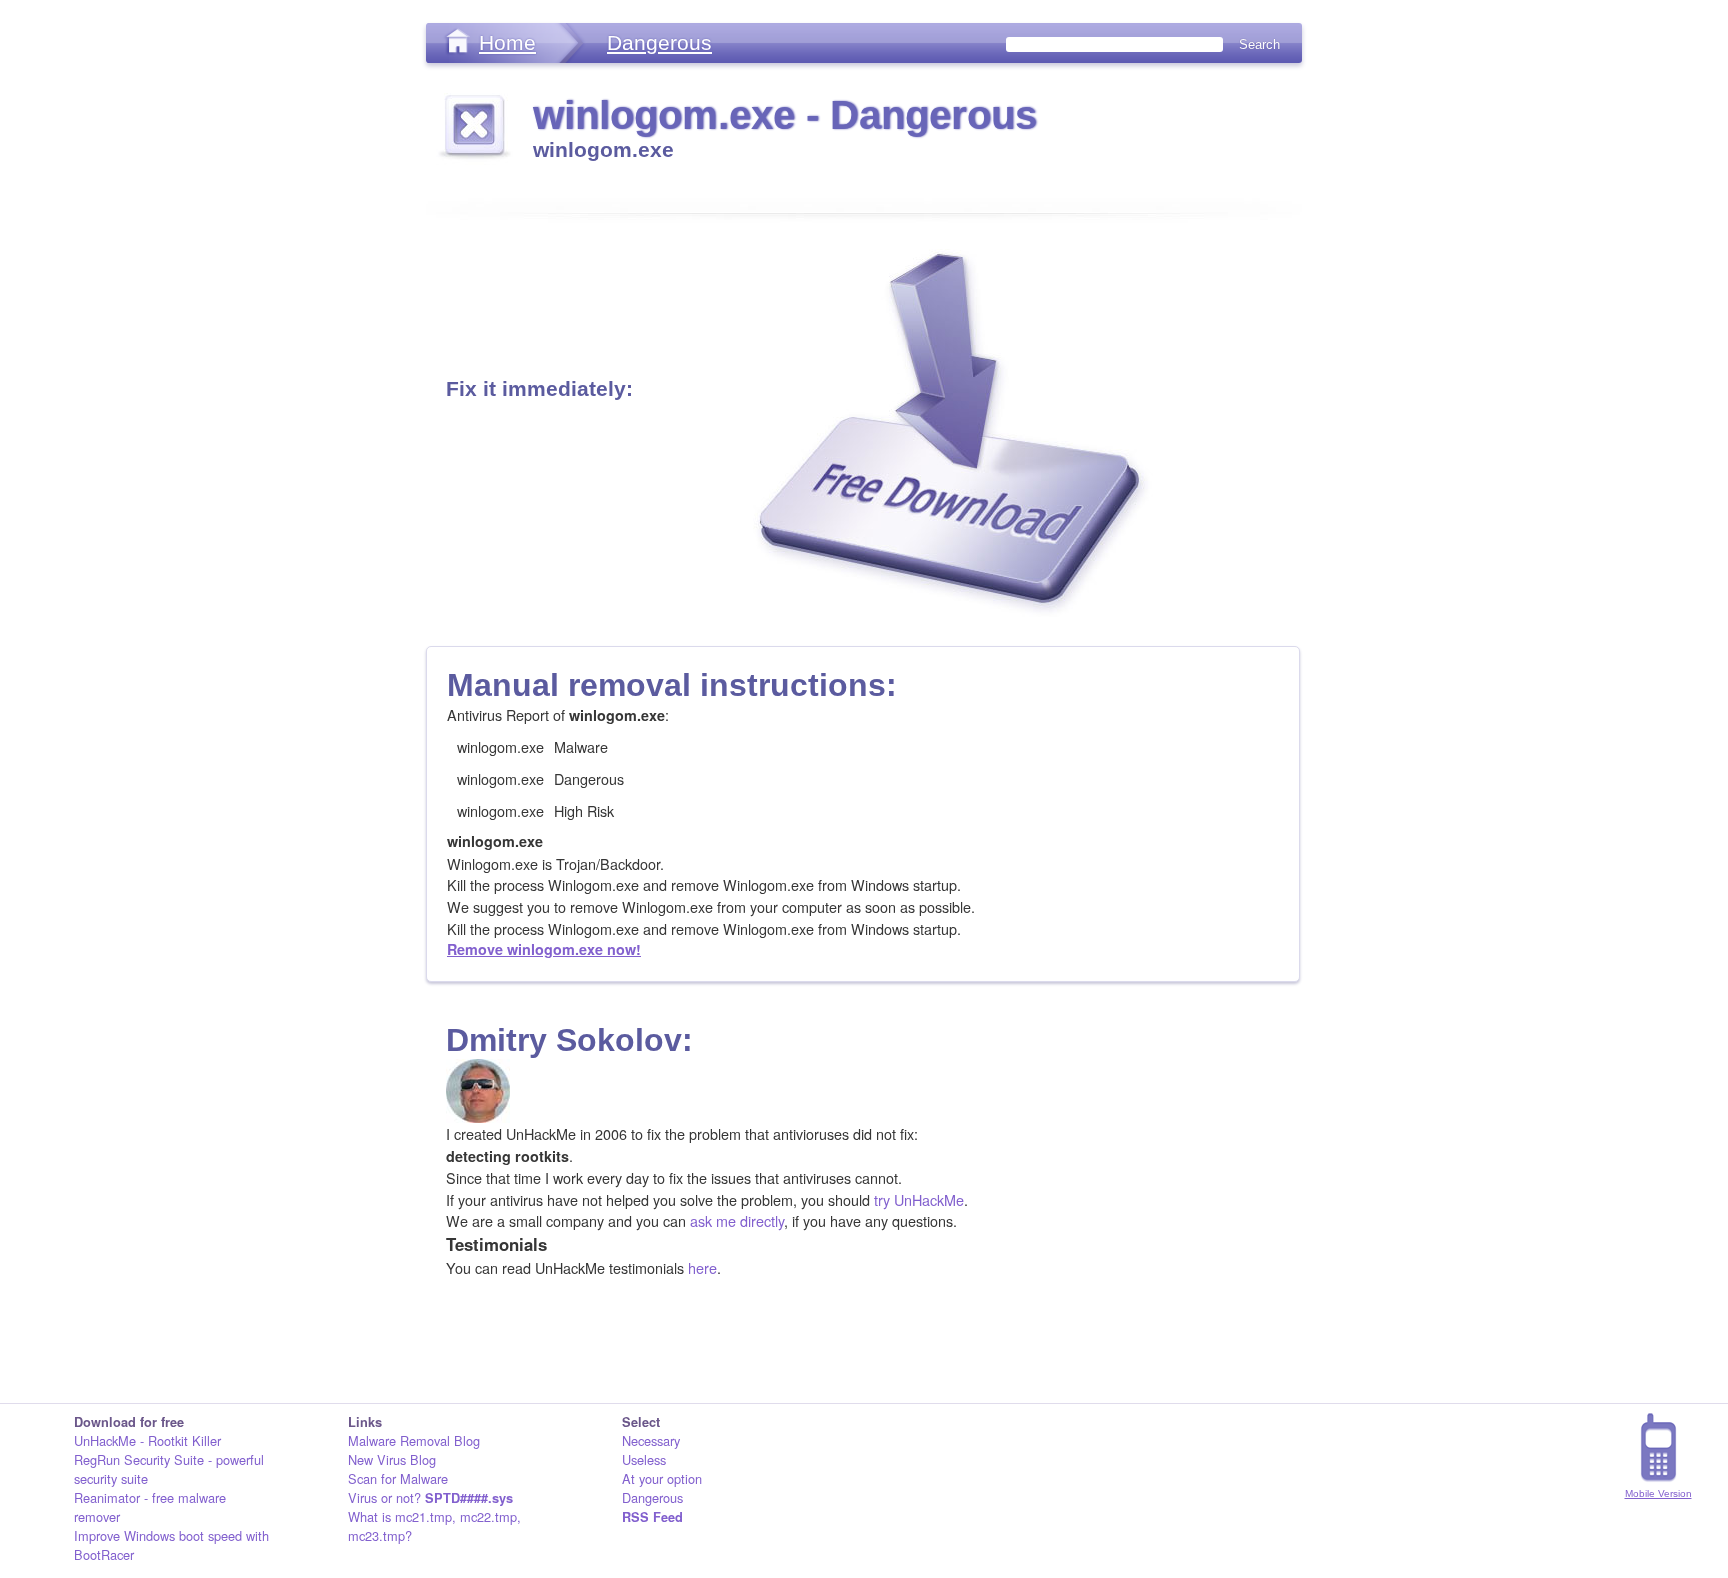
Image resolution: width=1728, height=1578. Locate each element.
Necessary (651, 1440)
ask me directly (737, 1220)
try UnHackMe (919, 1199)
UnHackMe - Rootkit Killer (147, 1440)
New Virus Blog (392, 1459)
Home (507, 42)
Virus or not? (430, 1497)
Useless (644, 1459)
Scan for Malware (398, 1478)
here (702, 1267)
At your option (662, 1478)
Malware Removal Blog (414, 1440)
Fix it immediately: (539, 388)
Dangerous (659, 42)
